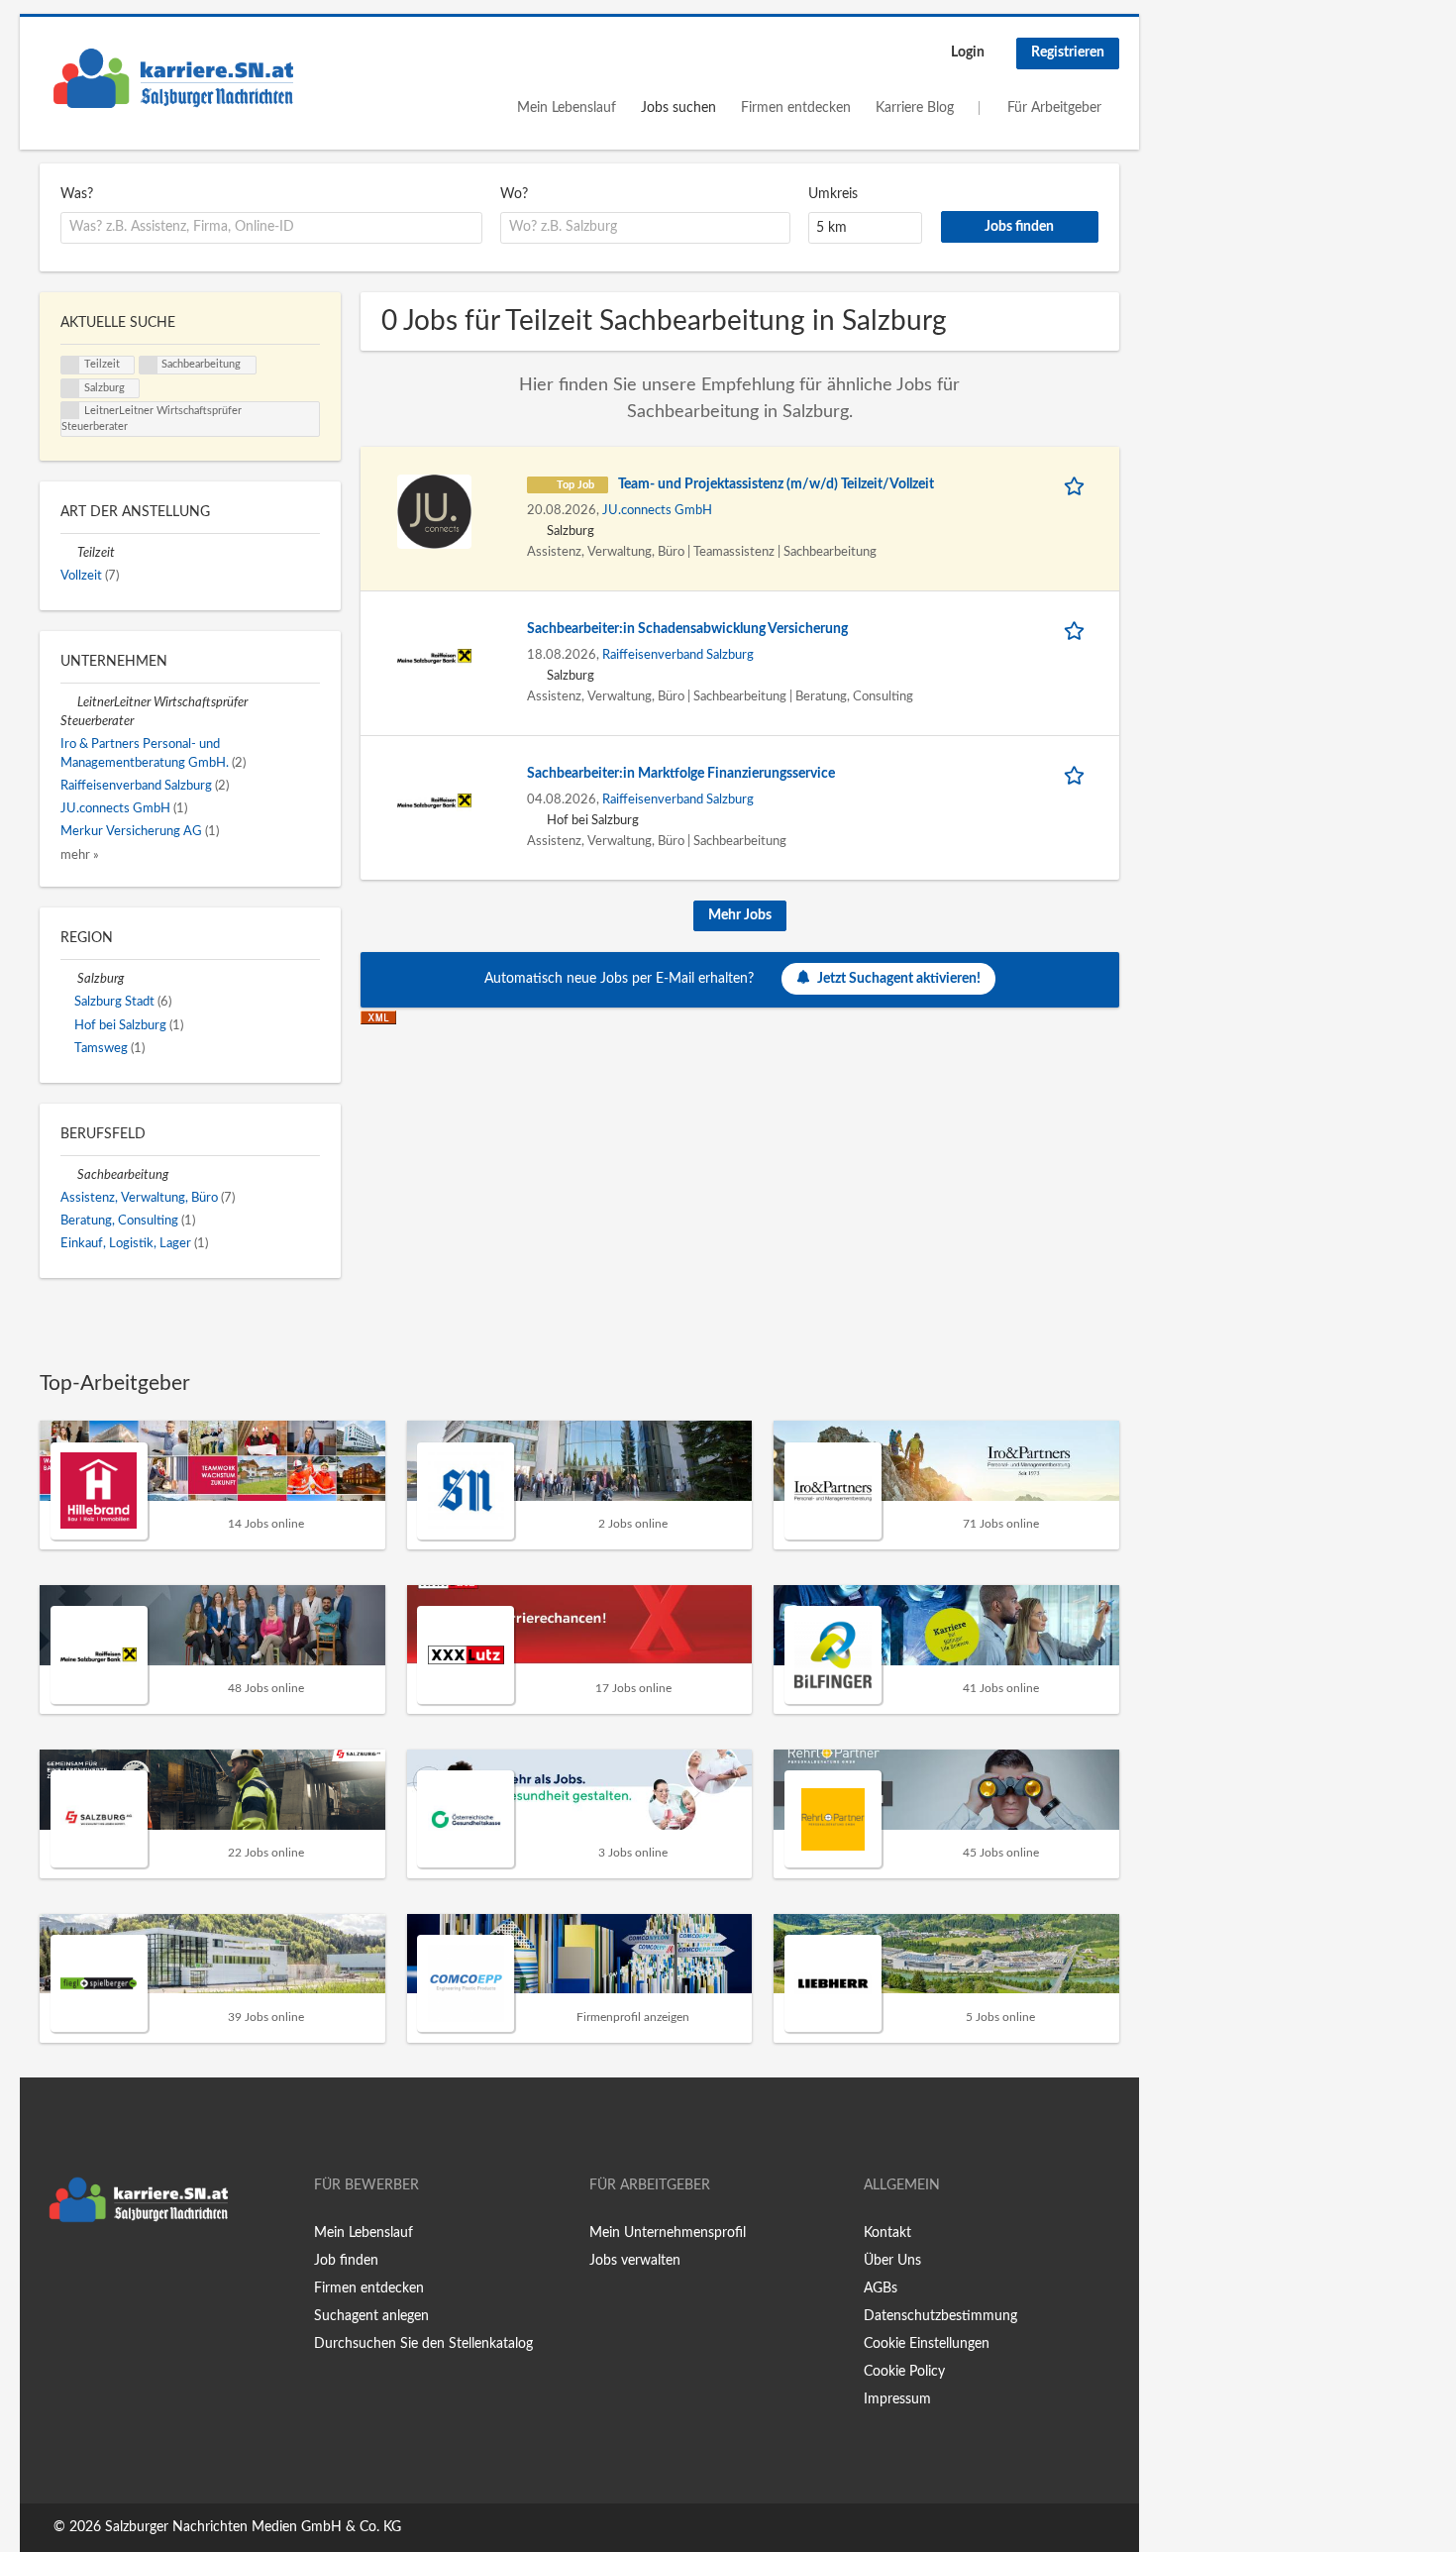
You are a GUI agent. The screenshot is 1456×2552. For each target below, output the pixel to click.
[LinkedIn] (116, 2274)
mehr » (80, 855)
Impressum (897, 2399)
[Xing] (87, 2274)
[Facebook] (54, 2274)
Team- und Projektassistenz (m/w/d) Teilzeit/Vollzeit (776, 484)
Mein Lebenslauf (567, 108)
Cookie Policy (904, 2372)
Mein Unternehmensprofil (668, 2233)
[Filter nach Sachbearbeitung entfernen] (69, 1175)
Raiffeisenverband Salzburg (678, 655)
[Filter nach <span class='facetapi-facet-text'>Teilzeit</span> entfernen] (70, 366)
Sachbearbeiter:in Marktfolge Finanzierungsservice (681, 774)
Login (968, 53)
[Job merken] (1078, 485)
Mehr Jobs (740, 915)
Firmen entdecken (796, 108)
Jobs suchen (678, 108)
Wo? (514, 194)
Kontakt (887, 2233)
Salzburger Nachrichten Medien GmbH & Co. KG (253, 2527)
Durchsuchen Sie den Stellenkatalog (423, 2344)
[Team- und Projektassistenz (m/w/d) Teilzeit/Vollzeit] (434, 511)
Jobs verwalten (635, 2261)
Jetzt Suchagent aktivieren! (899, 979)
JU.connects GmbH (657, 510)
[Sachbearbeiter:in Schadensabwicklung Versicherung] (434, 656)
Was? (77, 194)
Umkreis (833, 194)
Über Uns (892, 2261)
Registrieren (1068, 53)
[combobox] (271, 228)
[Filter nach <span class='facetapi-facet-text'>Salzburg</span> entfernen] (70, 388)
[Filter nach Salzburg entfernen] (69, 979)
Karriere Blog (915, 108)
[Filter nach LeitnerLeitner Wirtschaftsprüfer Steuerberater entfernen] (69, 702)
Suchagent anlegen (371, 2316)
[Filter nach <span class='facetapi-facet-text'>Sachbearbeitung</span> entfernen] (149, 366)
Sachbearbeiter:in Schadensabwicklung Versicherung (687, 629)
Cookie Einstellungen (927, 2344)
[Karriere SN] (173, 78)
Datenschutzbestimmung (940, 2316)
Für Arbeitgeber (1054, 108)
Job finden (346, 2261)
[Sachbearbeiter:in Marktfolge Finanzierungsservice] (434, 800)
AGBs (881, 2288)
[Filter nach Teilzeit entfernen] (69, 553)
